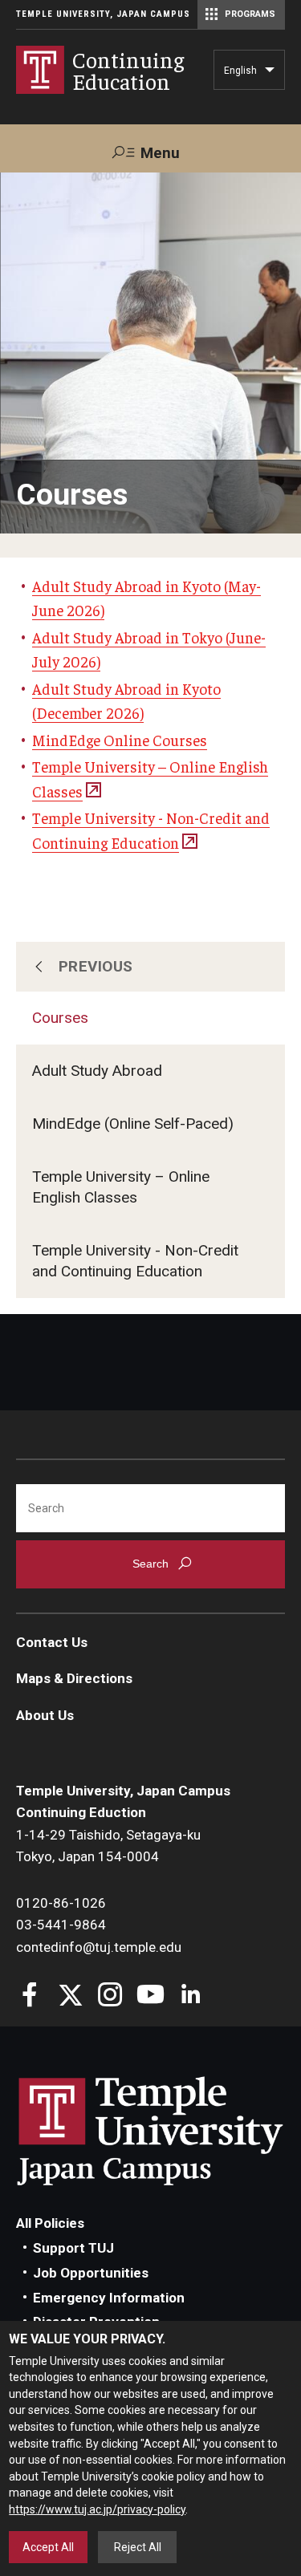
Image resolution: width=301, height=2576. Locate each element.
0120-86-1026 (61, 1903)
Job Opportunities (91, 2273)
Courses (60, 1018)
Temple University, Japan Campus (103, 14)
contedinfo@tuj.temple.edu (99, 1947)
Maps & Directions (74, 1678)
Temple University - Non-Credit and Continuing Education (135, 1261)
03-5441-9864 (61, 1925)
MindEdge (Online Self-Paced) (133, 1124)
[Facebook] (30, 1996)
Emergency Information (109, 2298)
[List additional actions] (270, 74)
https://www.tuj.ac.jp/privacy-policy (97, 2509)
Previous (96, 966)
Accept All (48, 2547)
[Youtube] (150, 1996)
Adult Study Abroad (97, 1071)
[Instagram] (110, 1996)
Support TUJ (73, 2248)
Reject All (138, 2547)
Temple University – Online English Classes (121, 1187)
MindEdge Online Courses (120, 740)
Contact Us (52, 1642)
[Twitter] (70, 1996)
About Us (45, 1715)
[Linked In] (191, 1996)
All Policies (50, 2223)
